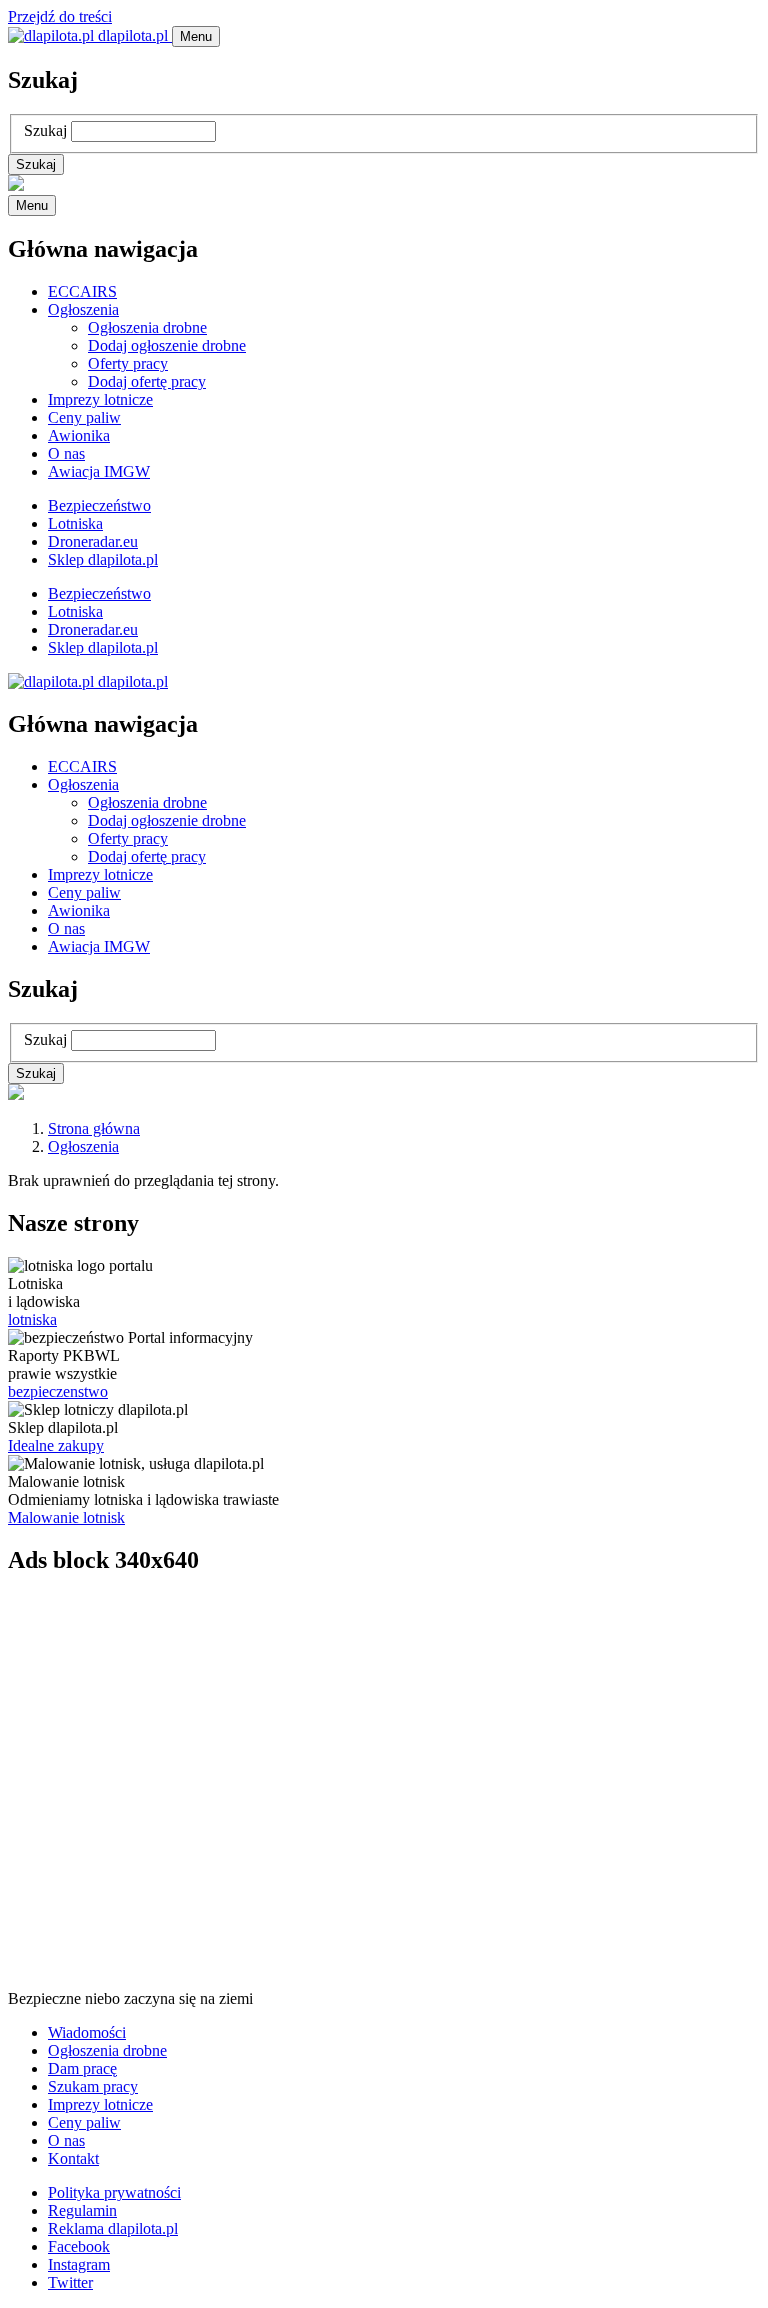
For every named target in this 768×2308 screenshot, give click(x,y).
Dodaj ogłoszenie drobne (167, 345)
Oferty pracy (128, 363)
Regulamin (82, 2210)
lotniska (32, 1319)
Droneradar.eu (93, 541)
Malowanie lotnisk (66, 1517)
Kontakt (73, 2158)
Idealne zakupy (56, 1445)
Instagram (79, 2264)
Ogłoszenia (83, 309)
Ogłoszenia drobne (147, 327)
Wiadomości (87, 2032)
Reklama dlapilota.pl (113, 2228)
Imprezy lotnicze (100, 399)
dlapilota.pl (133, 35)
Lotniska (75, 523)
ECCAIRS (82, 291)
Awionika (79, 435)
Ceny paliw (84, 417)
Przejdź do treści (60, 16)
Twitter (70, 2282)
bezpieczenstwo (58, 1391)
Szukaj (45, 130)
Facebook (79, 2246)
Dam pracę (82, 2068)
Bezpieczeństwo (99, 505)
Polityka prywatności (114, 2192)
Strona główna (94, 1128)
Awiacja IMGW (99, 471)
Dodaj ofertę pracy (147, 381)
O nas (66, 453)
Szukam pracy (93, 2086)
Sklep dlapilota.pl (103, 559)
